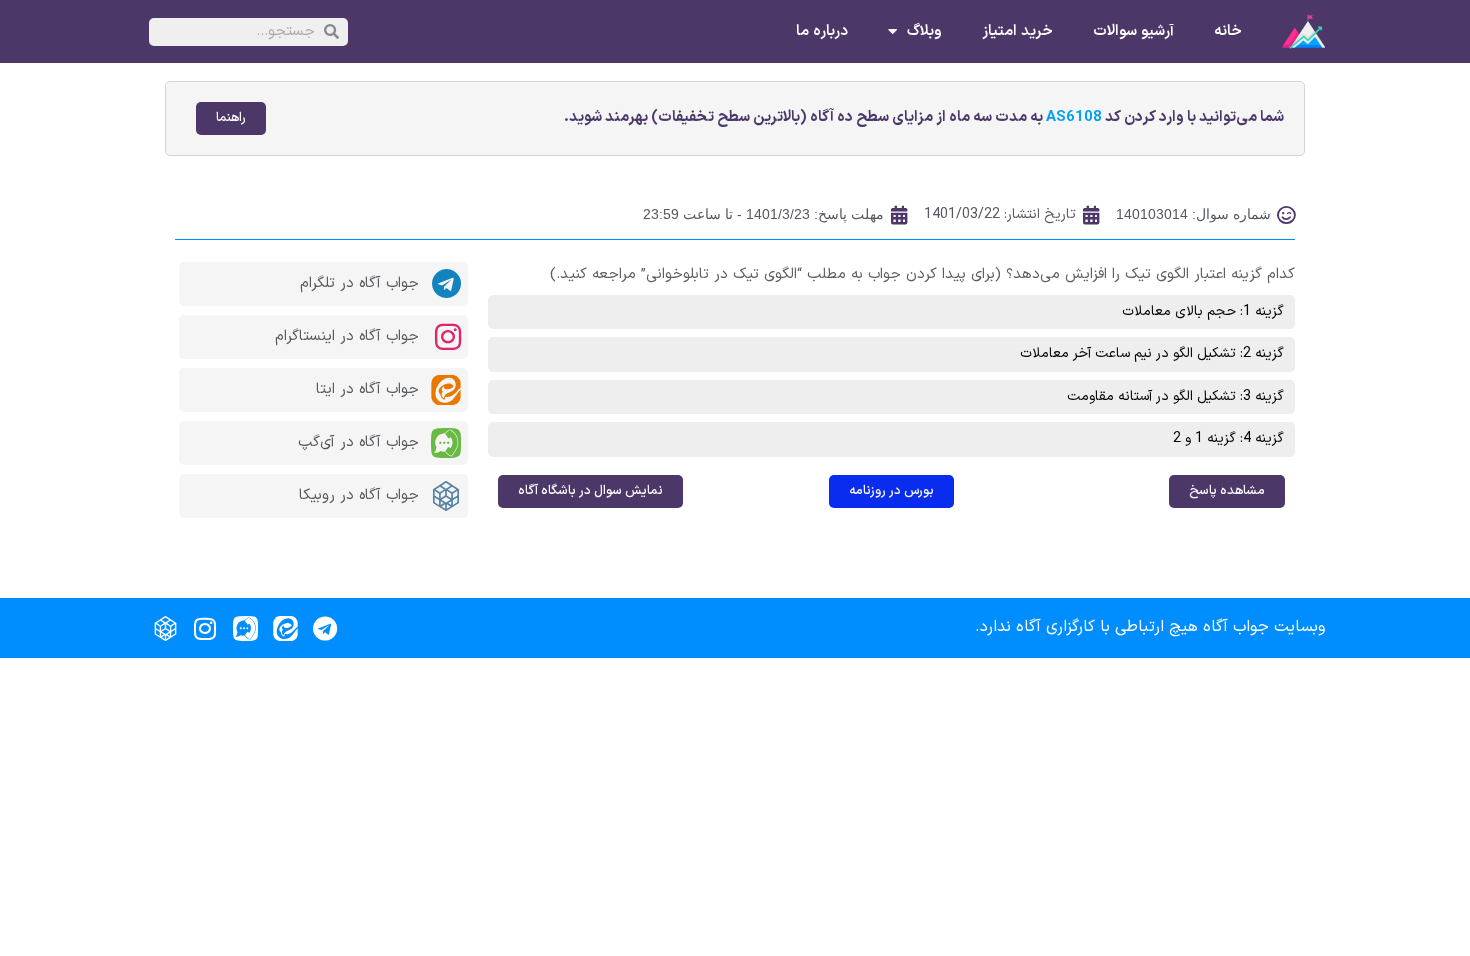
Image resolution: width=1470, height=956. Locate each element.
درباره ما (822, 32)
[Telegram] (325, 628)
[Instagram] (205, 628)
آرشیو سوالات (1133, 32)
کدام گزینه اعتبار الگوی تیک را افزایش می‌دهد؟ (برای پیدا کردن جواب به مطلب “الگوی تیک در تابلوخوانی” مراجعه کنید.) (922, 274)
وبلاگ (924, 32)
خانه (1228, 32)
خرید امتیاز (1017, 32)
